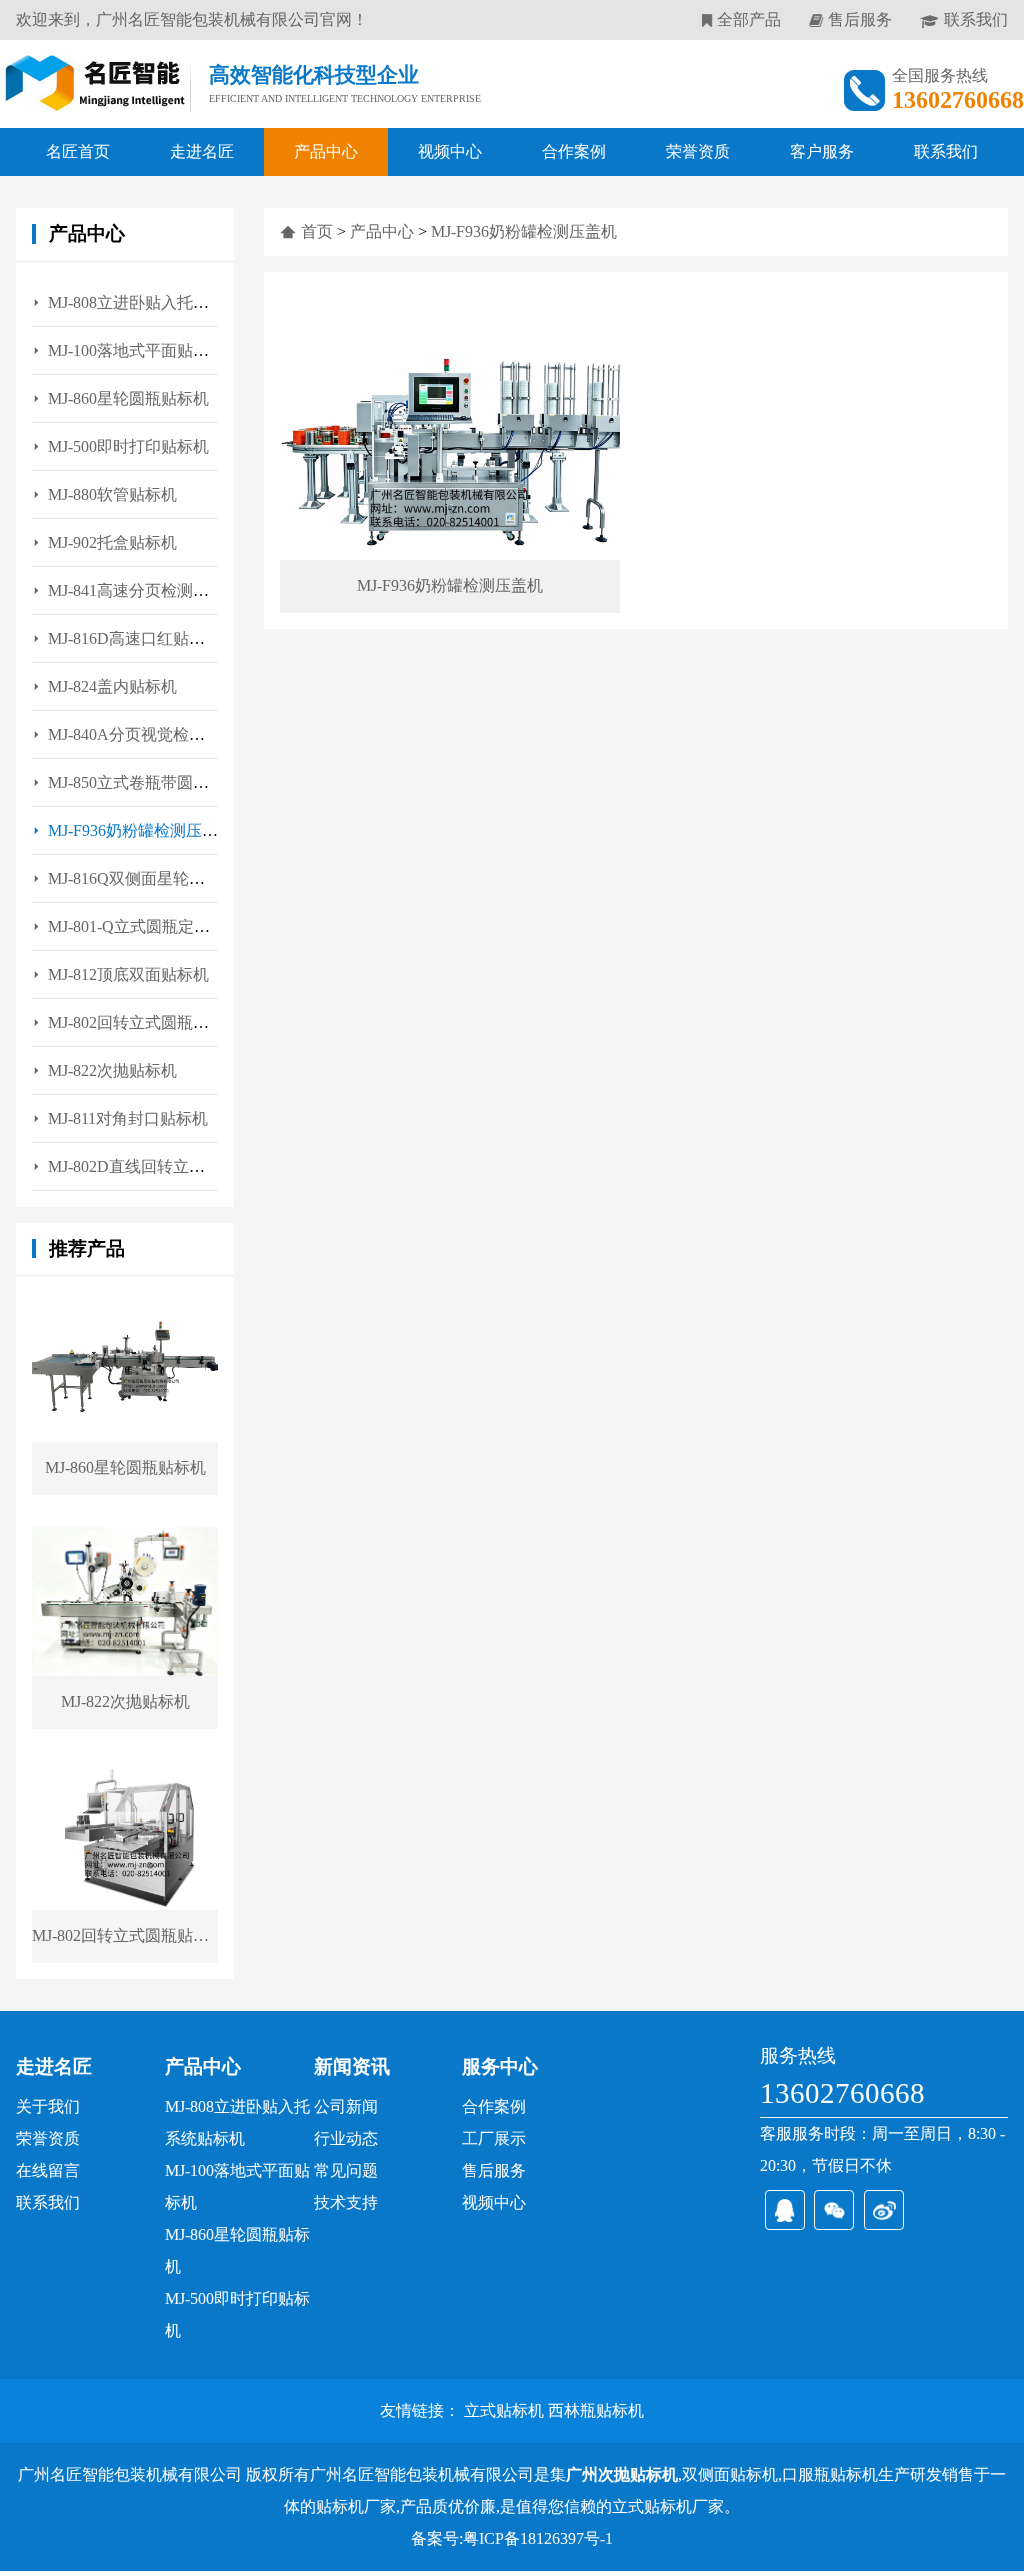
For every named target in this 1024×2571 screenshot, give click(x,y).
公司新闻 (346, 2106)
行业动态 (346, 2138)
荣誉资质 (698, 151)
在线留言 (48, 2170)
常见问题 (346, 2170)
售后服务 (860, 19)
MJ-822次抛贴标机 (112, 1070)
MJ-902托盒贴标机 (112, 542)
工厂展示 (494, 2138)
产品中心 (326, 151)
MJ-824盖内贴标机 (112, 686)
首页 (317, 231)
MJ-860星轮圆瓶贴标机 (128, 398)
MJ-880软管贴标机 (112, 494)
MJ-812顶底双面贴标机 (128, 974)
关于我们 (48, 2106)
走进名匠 (202, 151)
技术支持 (346, 2202)
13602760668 (842, 2093)
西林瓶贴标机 (596, 2410)
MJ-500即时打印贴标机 (128, 446)
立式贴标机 (504, 2410)
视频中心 (450, 151)
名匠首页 (78, 151)
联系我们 (976, 19)
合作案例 (574, 151)
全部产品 (749, 19)
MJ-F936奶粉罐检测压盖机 (524, 231)
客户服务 (822, 151)
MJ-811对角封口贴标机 (128, 1118)
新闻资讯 (352, 2066)
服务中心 (500, 2066)
